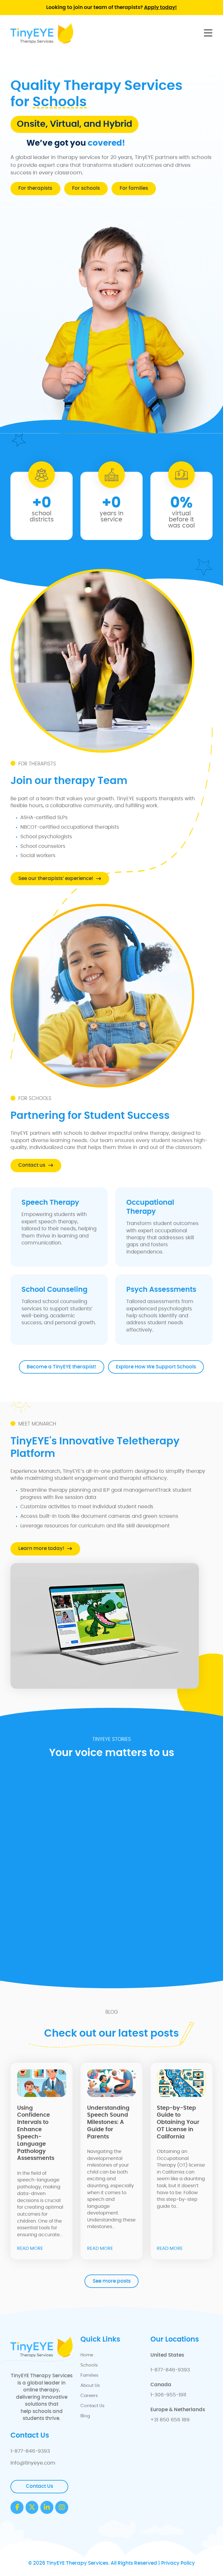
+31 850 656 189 (170, 2420)
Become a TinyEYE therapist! (62, 1367)
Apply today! (160, 8)
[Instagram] (62, 2507)
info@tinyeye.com (33, 2463)
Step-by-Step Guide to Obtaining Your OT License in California (178, 2122)
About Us (90, 2386)
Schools (89, 2365)
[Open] (208, 33)
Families (89, 2375)
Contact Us (92, 2406)
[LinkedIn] (47, 2507)
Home (87, 2355)
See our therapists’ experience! (56, 879)
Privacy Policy (178, 2563)
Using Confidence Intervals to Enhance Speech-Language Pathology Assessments (36, 2133)
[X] (32, 2507)
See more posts (112, 2281)
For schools (86, 188)
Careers (89, 2396)
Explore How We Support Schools (156, 1367)
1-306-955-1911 (168, 2395)
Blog (85, 2416)
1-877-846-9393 (170, 2370)
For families (134, 188)
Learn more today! (41, 1549)
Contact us (32, 1165)
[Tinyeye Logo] (42, 33)
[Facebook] (17, 2507)
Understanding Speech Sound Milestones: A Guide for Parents (108, 2122)
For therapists (35, 188)
